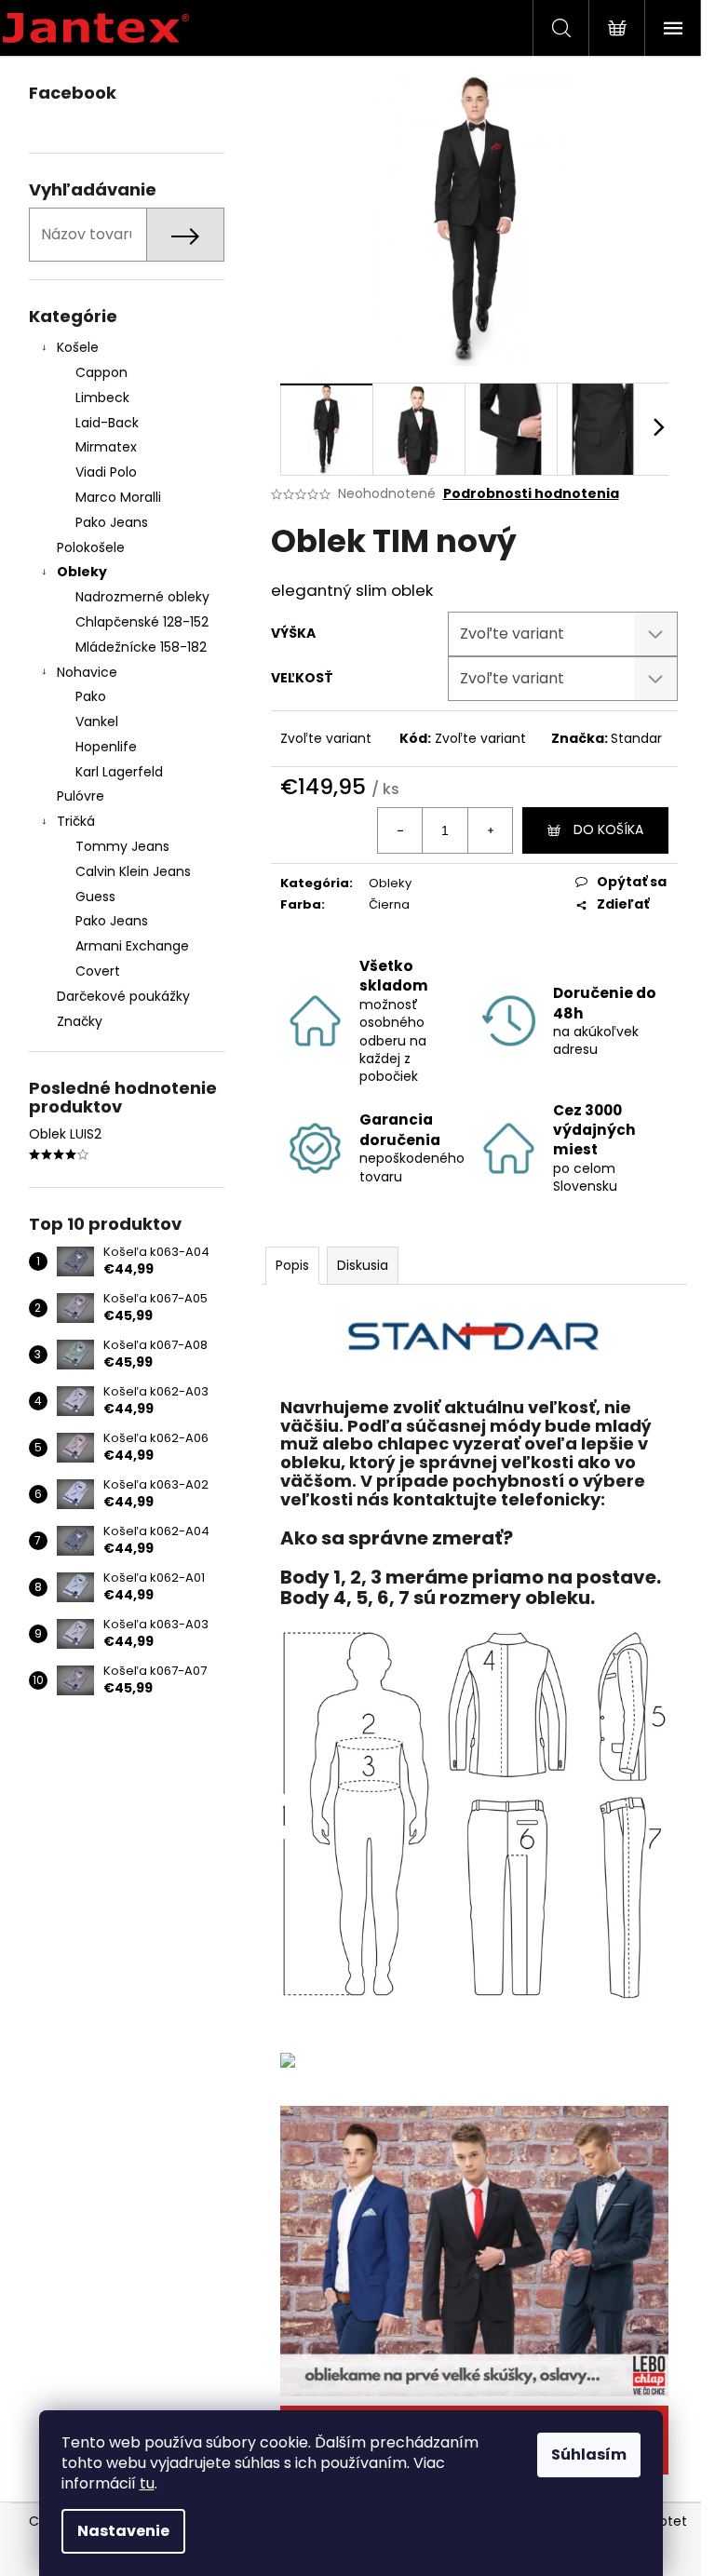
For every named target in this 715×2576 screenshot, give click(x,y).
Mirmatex (106, 447)
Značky (80, 1021)
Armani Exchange (132, 946)
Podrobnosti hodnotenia (531, 494)
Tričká (76, 821)
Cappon (101, 372)
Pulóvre (81, 796)
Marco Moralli (118, 497)
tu (147, 2483)
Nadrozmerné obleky (142, 597)
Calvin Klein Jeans (133, 871)
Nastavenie (123, 2531)
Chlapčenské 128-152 (142, 622)
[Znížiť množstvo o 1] (400, 830)
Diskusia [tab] (363, 1265)
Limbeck (102, 398)
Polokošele (91, 547)
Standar (636, 738)
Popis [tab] (292, 1265)
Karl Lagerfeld (119, 772)
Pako (91, 696)
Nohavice (87, 672)
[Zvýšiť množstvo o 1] (490, 830)
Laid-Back (107, 423)
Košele (78, 347)
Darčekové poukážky (123, 996)
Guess (95, 897)
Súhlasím (589, 2455)
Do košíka (608, 829)
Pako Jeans (112, 522)
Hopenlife (106, 747)
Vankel (97, 722)
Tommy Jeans (122, 846)
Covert (98, 971)
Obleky (82, 572)
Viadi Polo (106, 472)
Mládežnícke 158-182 (141, 647)
